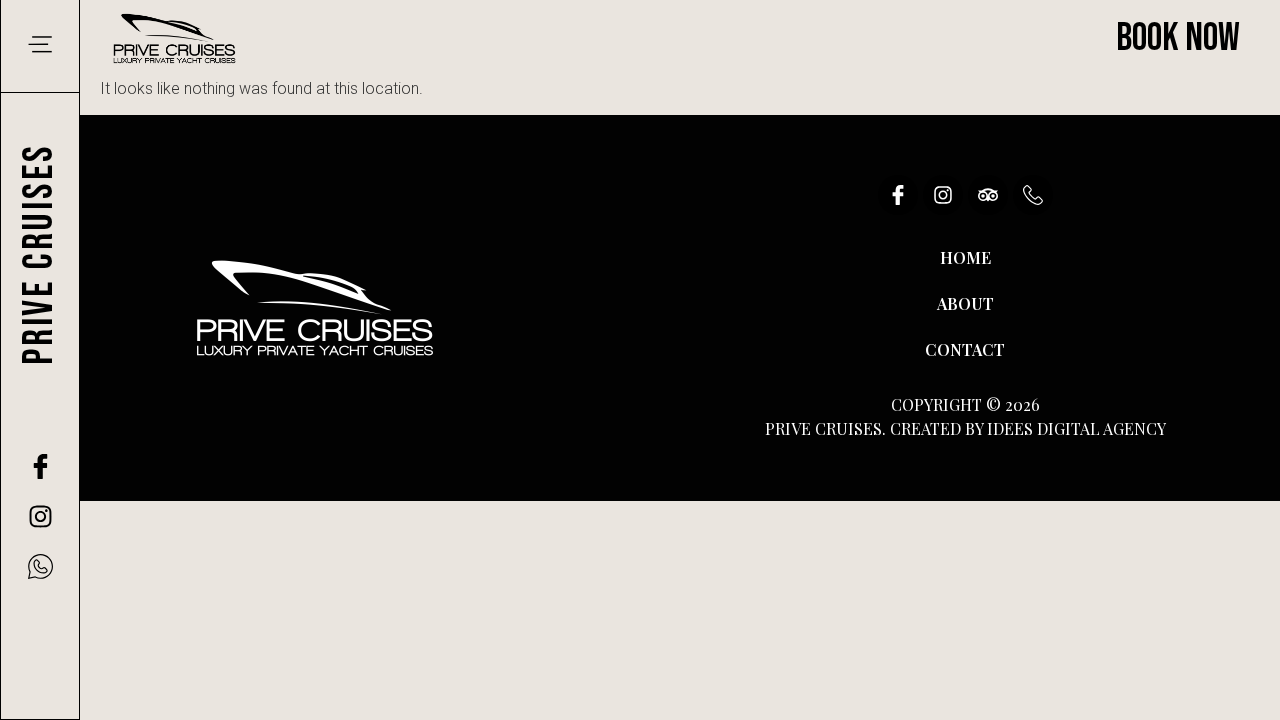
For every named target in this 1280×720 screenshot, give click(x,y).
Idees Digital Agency (1076, 428)
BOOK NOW (1178, 38)
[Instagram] (40, 516)
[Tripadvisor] (988, 195)
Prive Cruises (39, 254)
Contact (965, 349)
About (965, 303)
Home (965, 257)
